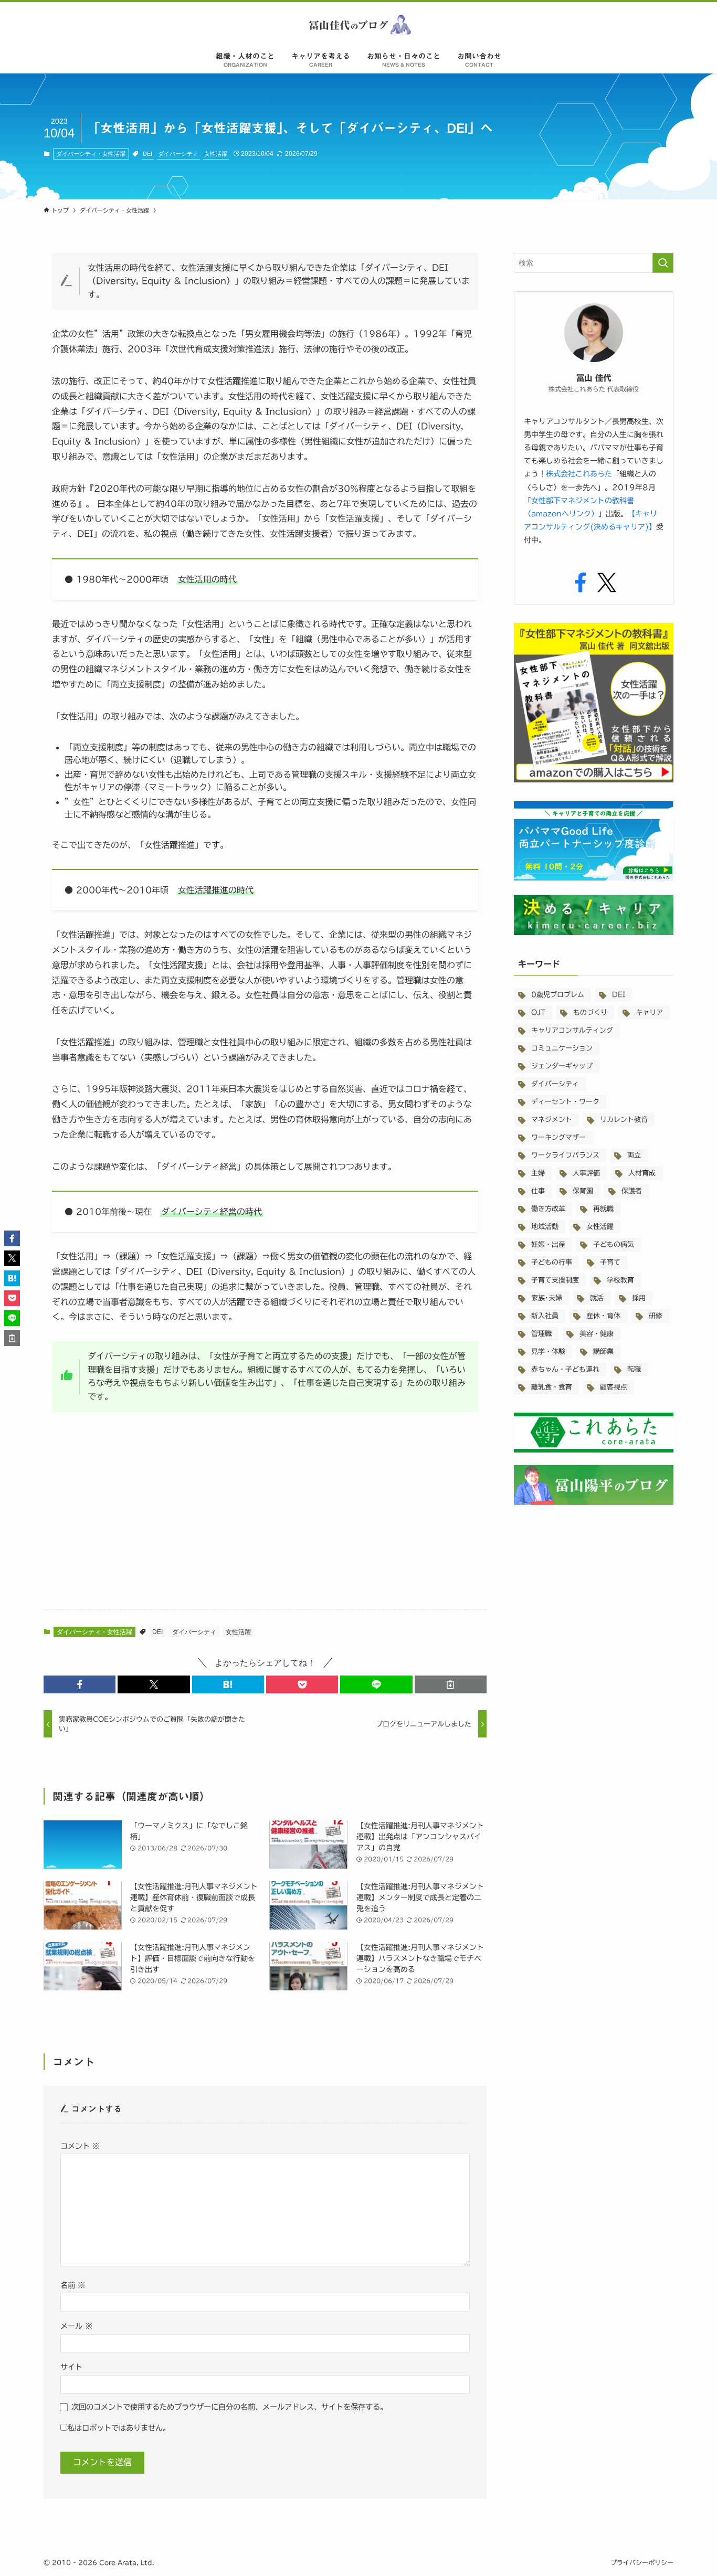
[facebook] (581, 583)
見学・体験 (548, 1351)
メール (76, 2326)
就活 (597, 1298)
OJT (538, 1013)
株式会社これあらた (579, 474)
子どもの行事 (552, 1262)
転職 (634, 1369)
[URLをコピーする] (451, 1684)
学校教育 (620, 1280)
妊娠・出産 (548, 1244)
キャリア (649, 1013)
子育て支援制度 (555, 1280)
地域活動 (545, 1227)
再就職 (603, 1209)
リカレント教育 (624, 1120)
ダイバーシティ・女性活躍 (91, 154)
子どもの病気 (614, 1244)
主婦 (538, 1173)
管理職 (541, 1334)
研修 (656, 1316)
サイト (71, 2367)
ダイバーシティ (178, 154)
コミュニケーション (562, 1048)
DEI (147, 154)
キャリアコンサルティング (572, 1030)
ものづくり (590, 1013)
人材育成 (642, 1173)
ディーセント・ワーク (565, 1102)
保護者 (632, 1191)
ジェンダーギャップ (562, 1066)
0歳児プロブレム (558, 995)
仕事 (538, 1191)
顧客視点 (614, 1387)
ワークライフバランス (565, 1155)
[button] (80, 1684)
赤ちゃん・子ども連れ (565, 1369)
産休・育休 (603, 1316)
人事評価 (586, 1173)
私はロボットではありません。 (119, 2428)
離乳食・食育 (552, 1387)
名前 (73, 2285)
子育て (610, 1262)
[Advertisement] (265, 1519)
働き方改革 (548, 1209)
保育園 (583, 1191)
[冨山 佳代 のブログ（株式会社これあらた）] (358, 25)
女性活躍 (216, 154)
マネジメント (552, 1120)
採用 (639, 1298)
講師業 (603, 1351)
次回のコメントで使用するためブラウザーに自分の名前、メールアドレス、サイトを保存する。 (229, 2407)
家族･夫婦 (547, 1298)
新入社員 (545, 1316)
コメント (80, 2146)
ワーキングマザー (558, 1137)
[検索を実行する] (663, 263)
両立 (634, 1155)
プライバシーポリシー (642, 2562)
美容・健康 (597, 1334)
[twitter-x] (607, 583)
